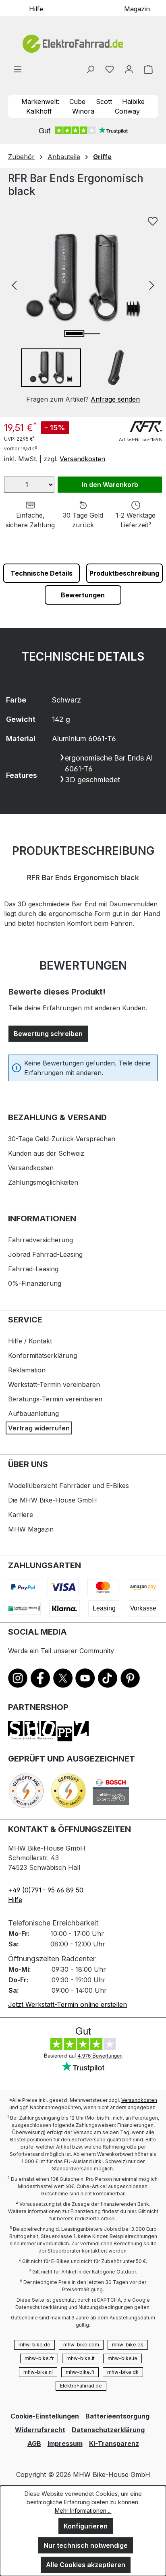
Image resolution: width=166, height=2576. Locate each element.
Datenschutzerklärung (108, 2430)
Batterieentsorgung (117, 2416)
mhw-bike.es (128, 2345)
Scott (104, 102)
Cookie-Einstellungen (45, 2416)
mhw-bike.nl (38, 2372)
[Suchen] (90, 69)
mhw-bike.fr (39, 2358)
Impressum (65, 2443)
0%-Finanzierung (35, 1283)
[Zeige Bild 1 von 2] (74, 334)
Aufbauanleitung (33, 1413)
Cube (77, 102)
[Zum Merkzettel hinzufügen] (153, 221)
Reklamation (27, 1370)
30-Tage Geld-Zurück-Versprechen (62, 1139)
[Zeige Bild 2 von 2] (91, 334)
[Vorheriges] (14, 285)
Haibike (133, 102)
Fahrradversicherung (40, 1240)
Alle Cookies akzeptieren (86, 2565)
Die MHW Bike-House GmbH (53, 1500)
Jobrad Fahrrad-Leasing (45, 1254)
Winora (83, 111)
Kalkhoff (39, 111)
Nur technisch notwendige (86, 2545)
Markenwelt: (40, 102)
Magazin (137, 8)
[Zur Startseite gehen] (83, 44)
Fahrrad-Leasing (33, 1269)
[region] (83, 308)
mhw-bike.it (81, 2358)
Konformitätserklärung (43, 1355)
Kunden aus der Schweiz (46, 1153)
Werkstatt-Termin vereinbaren (54, 1384)
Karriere (21, 1515)
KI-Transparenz (114, 2443)
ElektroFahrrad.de (81, 2386)
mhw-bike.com (81, 2345)
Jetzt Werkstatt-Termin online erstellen (67, 2004)
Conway (127, 111)
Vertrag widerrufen (39, 1428)
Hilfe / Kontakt (30, 1341)
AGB (34, 2443)
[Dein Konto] (129, 69)
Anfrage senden (115, 399)
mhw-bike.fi (80, 2372)
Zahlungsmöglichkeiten (43, 1182)
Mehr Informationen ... (83, 2511)
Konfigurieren (86, 2526)
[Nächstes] (152, 285)
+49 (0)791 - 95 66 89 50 (46, 1890)
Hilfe (36, 8)
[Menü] (18, 69)
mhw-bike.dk (123, 2372)
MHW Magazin (31, 1529)
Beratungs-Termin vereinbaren (55, 1399)
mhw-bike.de (34, 2345)
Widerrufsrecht (40, 2430)
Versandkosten (82, 459)
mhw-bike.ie (122, 2358)
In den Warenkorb (110, 485)
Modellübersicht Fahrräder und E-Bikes (68, 1486)
